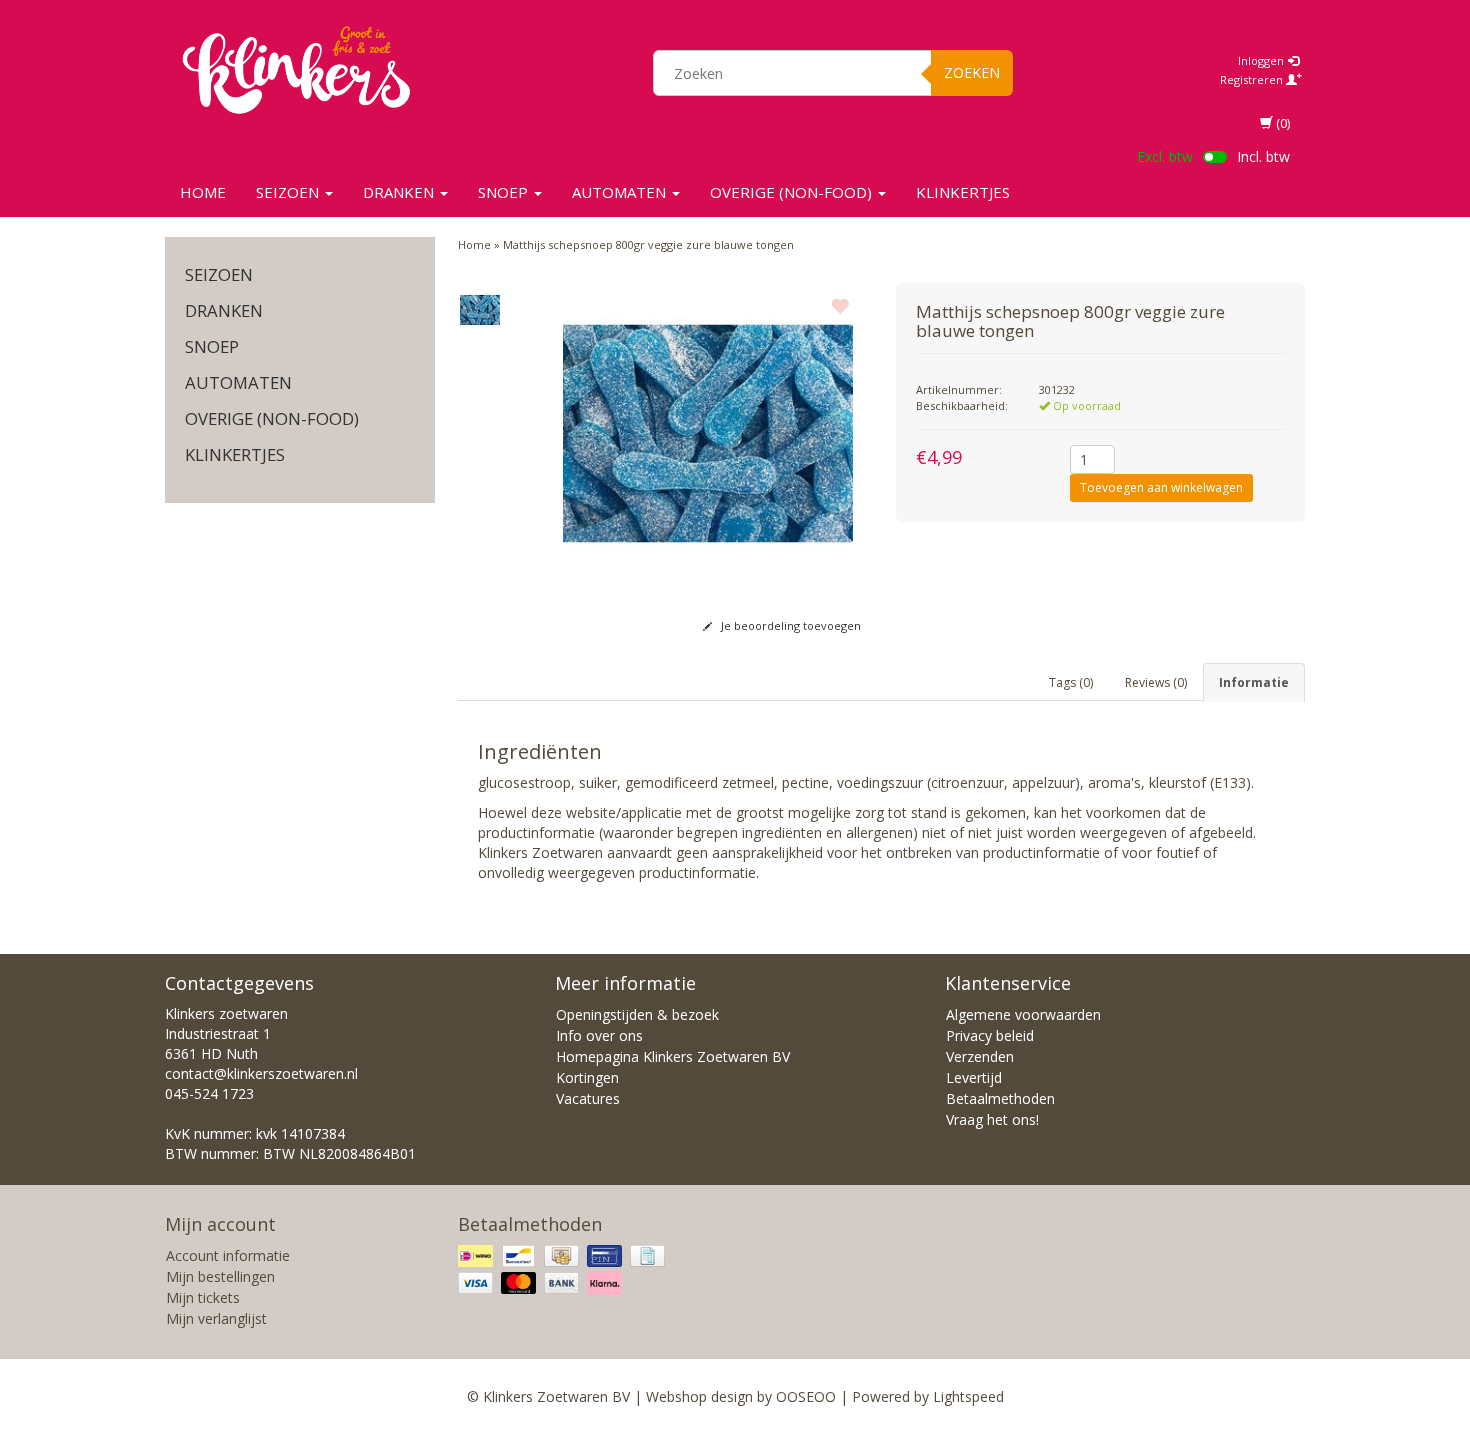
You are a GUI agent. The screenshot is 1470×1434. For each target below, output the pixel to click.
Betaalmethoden (1000, 1098)
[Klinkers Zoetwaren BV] (296, 70)
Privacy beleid (990, 1035)
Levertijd (974, 1077)
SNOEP (505, 192)
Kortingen (587, 1077)
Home (203, 192)
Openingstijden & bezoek (637, 1014)
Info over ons (599, 1035)
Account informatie (228, 1255)
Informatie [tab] (1254, 682)
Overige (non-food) (793, 192)
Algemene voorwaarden (1023, 1014)
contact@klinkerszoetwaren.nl (261, 1073)
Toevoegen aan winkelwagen (1161, 487)
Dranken (400, 192)
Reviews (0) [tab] (1156, 682)
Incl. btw (1263, 156)
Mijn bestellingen (220, 1276)
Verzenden (980, 1056)
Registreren (1253, 79)
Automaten (621, 192)
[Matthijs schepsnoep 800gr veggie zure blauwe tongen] (480, 310)
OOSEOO (806, 1396)
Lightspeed (968, 1396)
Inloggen (1262, 60)
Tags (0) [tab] (1071, 682)
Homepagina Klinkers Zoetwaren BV (673, 1056)
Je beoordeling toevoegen (789, 625)
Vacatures (588, 1098)
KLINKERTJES (963, 192)
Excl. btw (1165, 156)
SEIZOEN (289, 192)
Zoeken (972, 72)
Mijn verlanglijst (216, 1318)
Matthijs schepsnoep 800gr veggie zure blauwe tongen (648, 244)
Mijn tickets (203, 1297)
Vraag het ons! (992, 1119)
